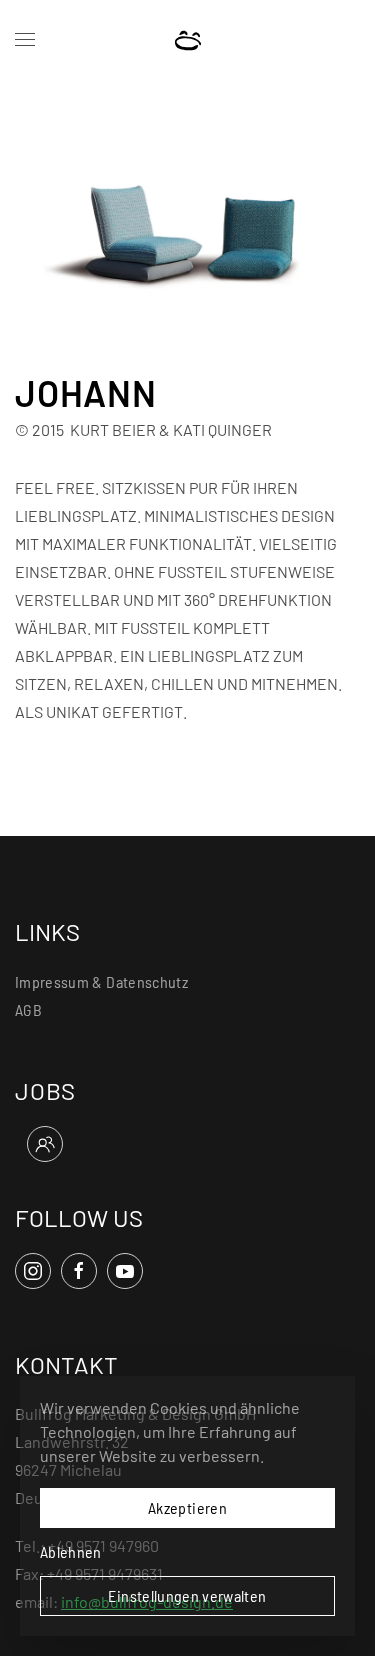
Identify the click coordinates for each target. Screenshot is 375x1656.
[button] (25, 40)
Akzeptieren (187, 1507)
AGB (28, 1009)
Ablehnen (71, 1551)
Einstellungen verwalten (187, 1595)
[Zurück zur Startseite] (187, 40)
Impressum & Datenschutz (101, 981)
